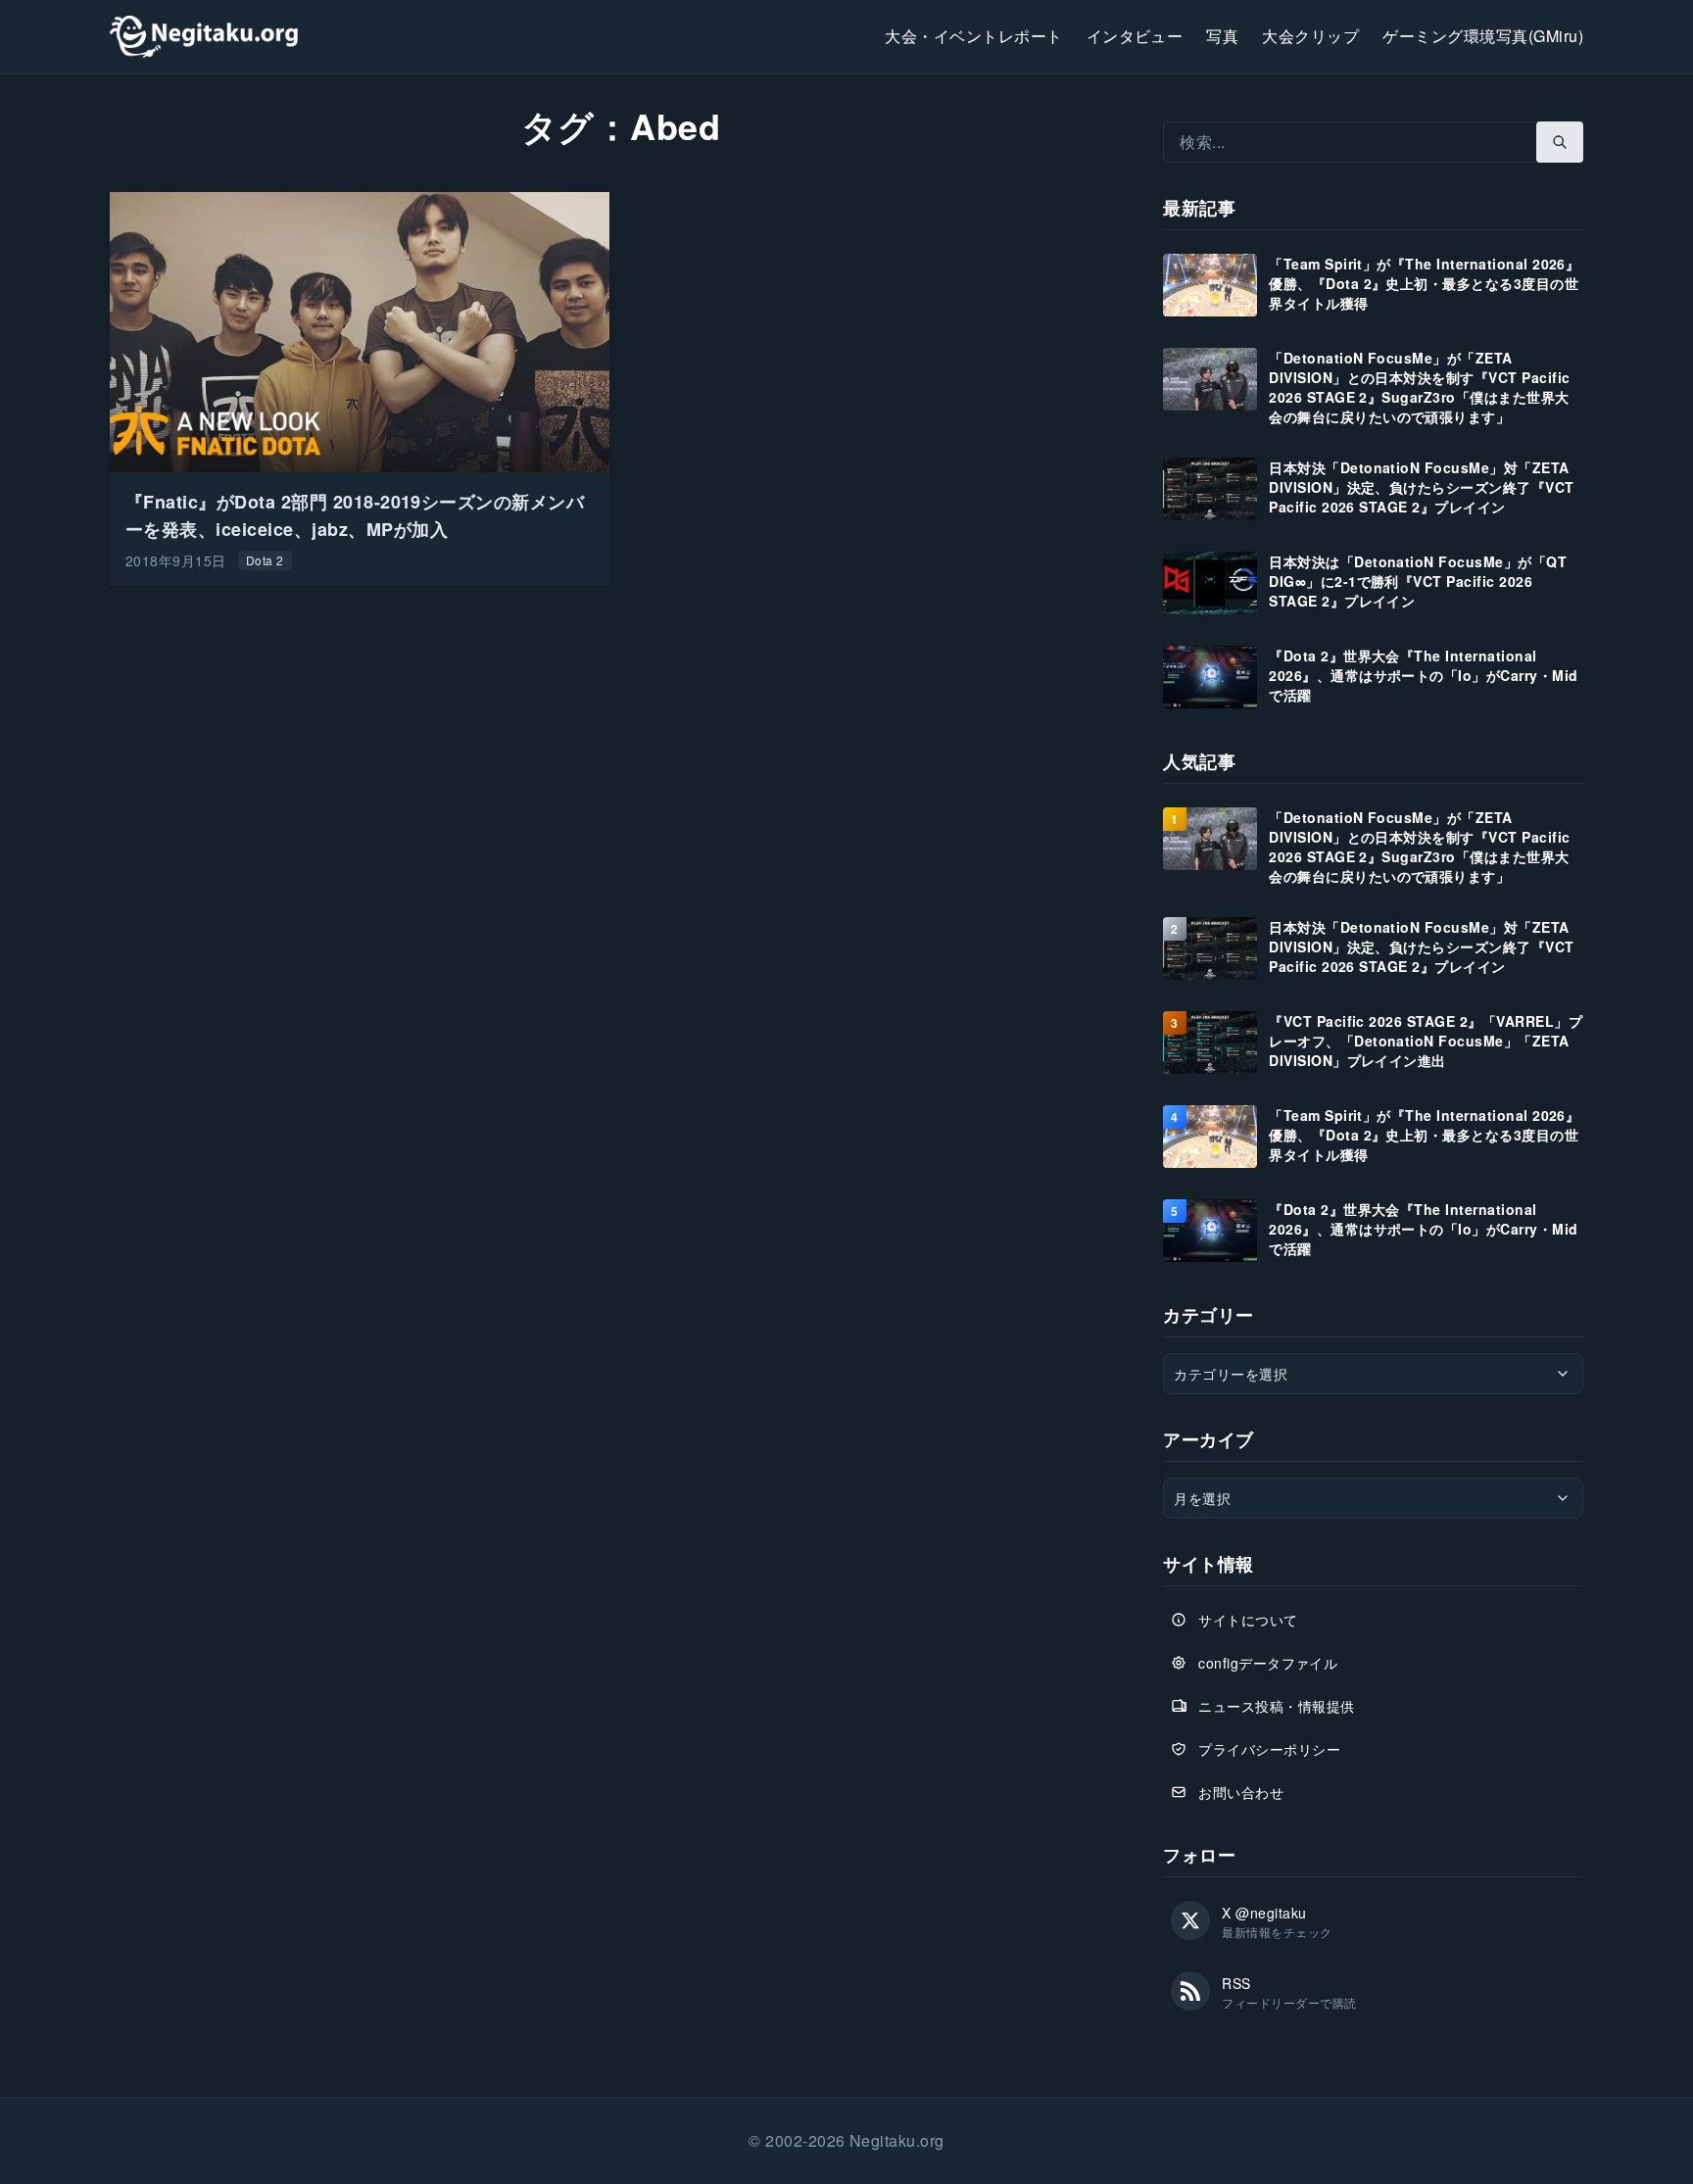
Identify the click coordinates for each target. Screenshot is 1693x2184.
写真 (1222, 36)
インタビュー (1135, 36)
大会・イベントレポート (973, 36)
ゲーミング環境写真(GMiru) (1483, 36)
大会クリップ (1310, 36)
